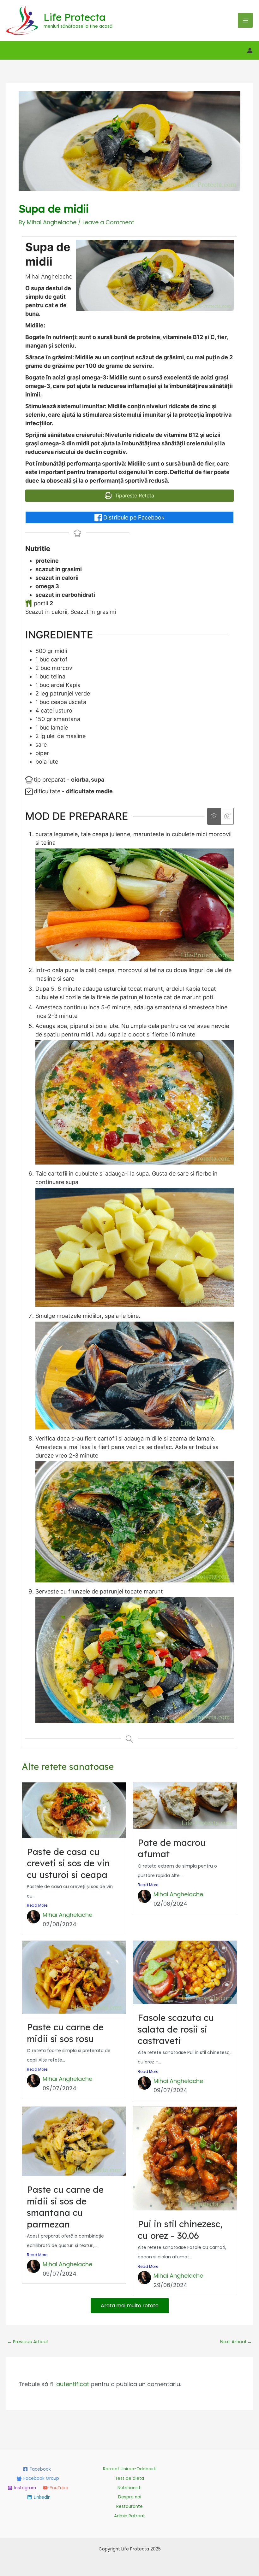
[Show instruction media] (214, 816)
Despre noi (130, 2497)
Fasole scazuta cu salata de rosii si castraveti (176, 2029)
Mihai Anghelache (67, 1915)
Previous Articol (27, 2342)
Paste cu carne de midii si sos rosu (65, 2033)
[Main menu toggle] (245, 20)
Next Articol (236, 2342)
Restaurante (129, 2506)
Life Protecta (75, 17)
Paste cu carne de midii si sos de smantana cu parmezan (65, 2207)
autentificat (73, 2384)
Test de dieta (129, 2478)
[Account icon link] (250, 50)
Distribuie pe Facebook (133, 517)
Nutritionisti (129, 2488)
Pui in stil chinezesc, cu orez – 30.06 (180, 2230)
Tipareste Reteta (134, 496)
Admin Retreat (129, 2516)
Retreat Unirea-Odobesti (130, 2469)
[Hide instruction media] (227, 816)
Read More (37, 1905)
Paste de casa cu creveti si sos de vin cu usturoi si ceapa (68, 1863)
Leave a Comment (108, 222)
